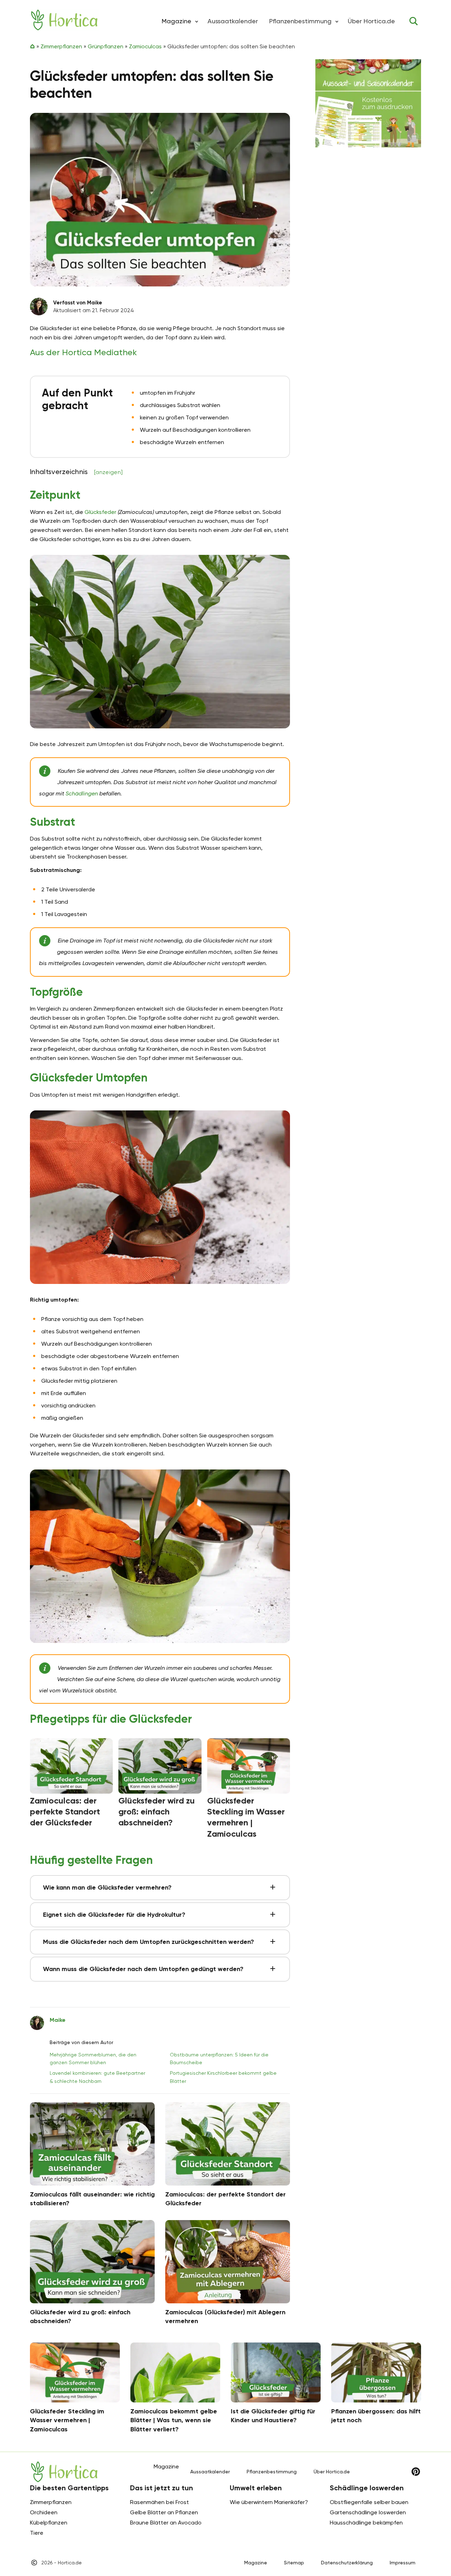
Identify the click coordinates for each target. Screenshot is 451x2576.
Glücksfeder (100, 512)
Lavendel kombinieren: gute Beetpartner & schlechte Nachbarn (97, 2077)
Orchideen (44, 2512)
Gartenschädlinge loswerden (368, 2512)
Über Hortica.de (371, 21)
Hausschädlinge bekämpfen (366, 2523)
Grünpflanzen (106, 46)
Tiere (37, 2533)
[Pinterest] (416, 2472)
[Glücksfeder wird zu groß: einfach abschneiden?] (160, 1766)
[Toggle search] (414, 21)
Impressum (403, 2563)
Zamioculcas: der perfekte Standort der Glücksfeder (65, 1811)
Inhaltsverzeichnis (76, 472)
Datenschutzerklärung (347, 2563)
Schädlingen (82, 793)
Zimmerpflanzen (61, 46)
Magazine (256, 2563)
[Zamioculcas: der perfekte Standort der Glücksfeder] (71, 1766)
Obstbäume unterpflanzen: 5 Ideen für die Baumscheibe (219, 2059)
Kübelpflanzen (49, 2523)
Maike (58, 2020)
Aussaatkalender (233, 21)
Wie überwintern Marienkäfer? (269, 2502)
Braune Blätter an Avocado (166, 2523)
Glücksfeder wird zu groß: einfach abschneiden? (157, 1811)
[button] (197, 21)
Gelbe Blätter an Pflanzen (164, 2512)
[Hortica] (64, 20)
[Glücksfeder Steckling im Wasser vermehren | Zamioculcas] (249, 1766)
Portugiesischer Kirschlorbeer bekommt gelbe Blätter (223, 2077)
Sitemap (294, 2563)
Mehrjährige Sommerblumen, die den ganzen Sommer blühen (93, 2059)
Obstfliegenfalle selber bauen (369, 2502)
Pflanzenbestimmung (300, 21)
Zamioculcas (145, 46)
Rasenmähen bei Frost (159, 2502)
